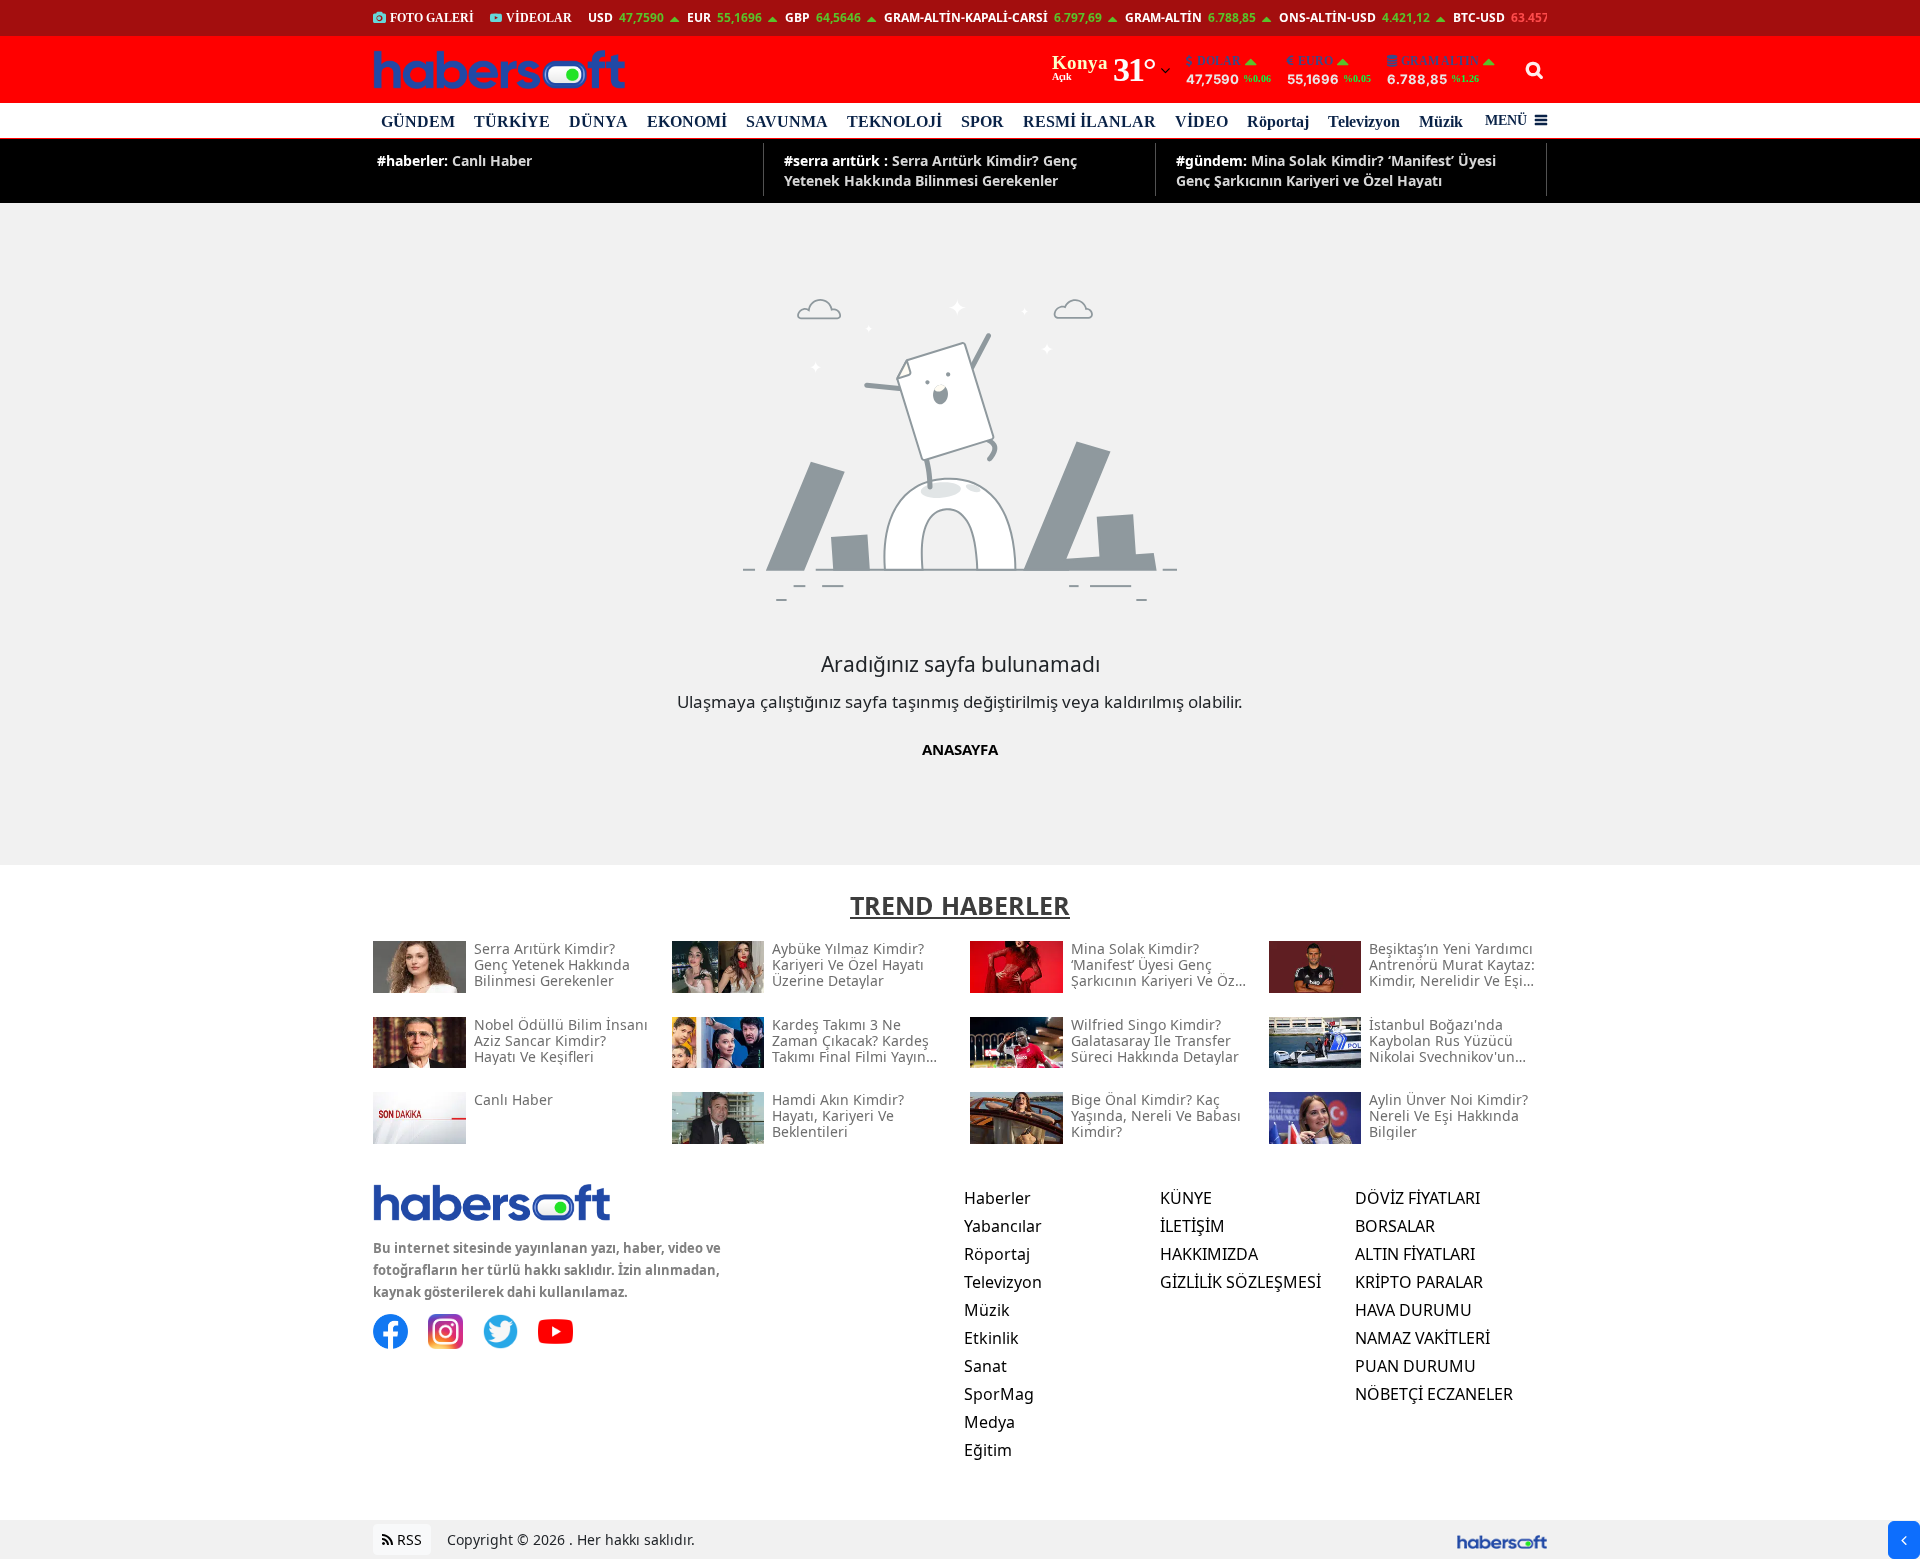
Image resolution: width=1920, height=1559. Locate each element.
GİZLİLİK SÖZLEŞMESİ (1240, 1282)
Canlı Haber (454, 160)
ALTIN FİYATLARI (1415, 1254)
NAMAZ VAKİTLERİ (1422, 1338)
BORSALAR (1395, 1226)
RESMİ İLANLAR (1089, 121)
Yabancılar (1003, 1226)
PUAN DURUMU (1415, 1366)
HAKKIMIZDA (1209, 1254)
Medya (989, 1422)
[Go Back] (1904, 1540)
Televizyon (1364, 121)
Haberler (997, 1198)
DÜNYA (598, 121)
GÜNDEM (418, 121)
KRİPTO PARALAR (1419, 1282)
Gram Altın (1440, 61)
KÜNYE (1186, 1198)
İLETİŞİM (1192, 1226)
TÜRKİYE (512, 121)
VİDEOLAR (539, 18)
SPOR (982, 121)
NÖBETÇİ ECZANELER (1434, 1394)
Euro (1315, 61)
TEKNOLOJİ (894, 121)
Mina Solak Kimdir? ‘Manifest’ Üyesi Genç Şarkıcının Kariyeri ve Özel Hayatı (1336, 169)
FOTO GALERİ (432, 18)
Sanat (985, 1366)
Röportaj (1278, 121)
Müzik (1441, 121)
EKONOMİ (687, 121)
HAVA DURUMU (1413, 1310)
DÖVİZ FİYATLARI (1417, 1198)
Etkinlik (991, 1338)
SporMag (999, 1394)
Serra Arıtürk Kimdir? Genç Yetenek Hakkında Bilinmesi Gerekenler (930, 169)
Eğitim (988, 1450)
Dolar (1219, 61)
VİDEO (1201, 121)
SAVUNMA (787, 121)
